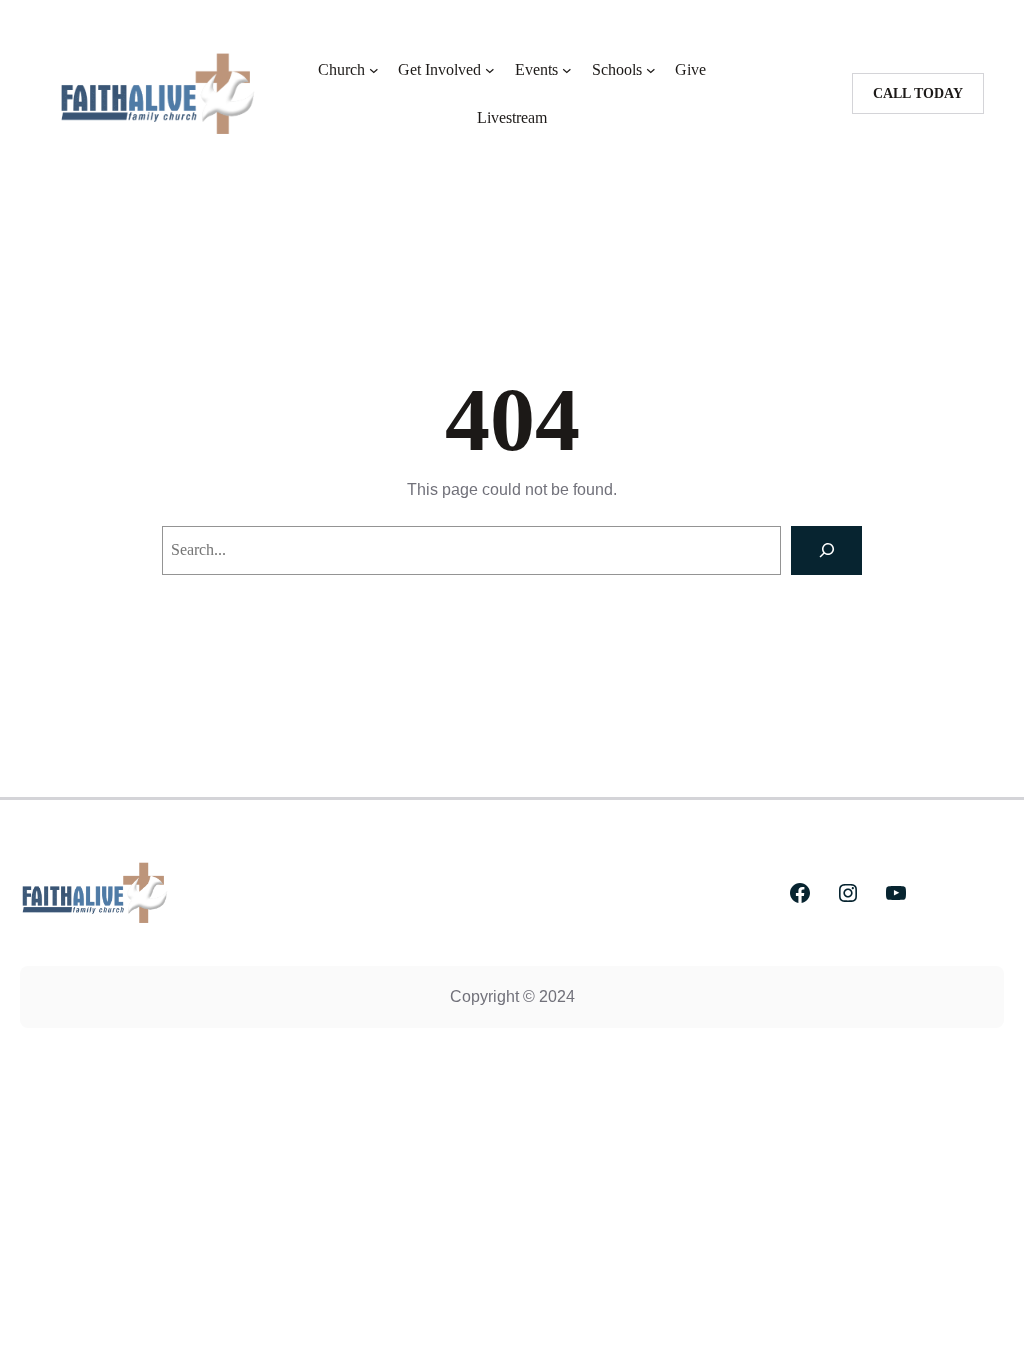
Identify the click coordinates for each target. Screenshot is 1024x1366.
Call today (918, 93)
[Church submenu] (374, 70)
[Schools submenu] (651, 70)
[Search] (826, 550)
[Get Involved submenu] (490, 70)
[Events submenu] (567, 70)
